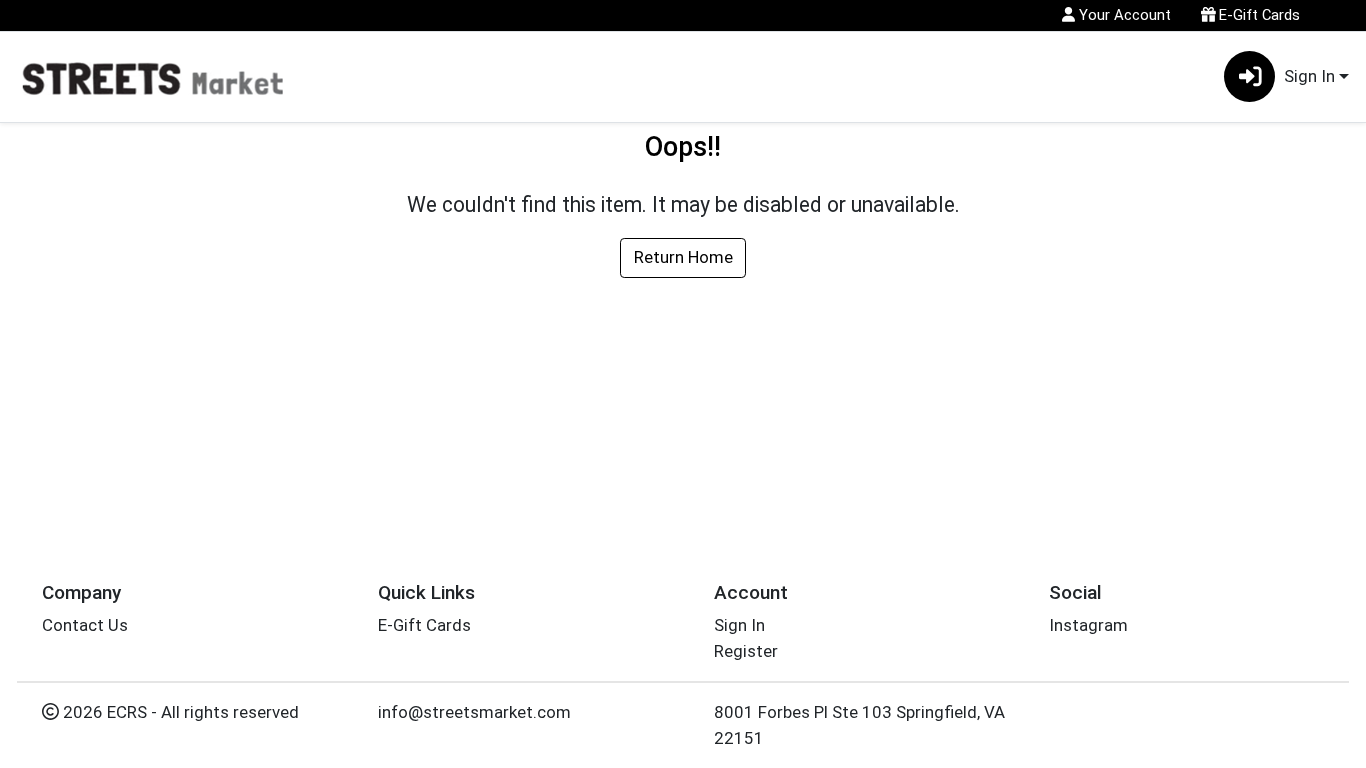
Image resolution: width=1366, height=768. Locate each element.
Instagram (1088, 625)
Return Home (683, 257)
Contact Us (85, 625)
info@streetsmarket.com (474, 712)
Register (746, 651)
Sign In (739, 625)
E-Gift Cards (1257, 15)
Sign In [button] (1309, 76)
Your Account (1123, 15)
